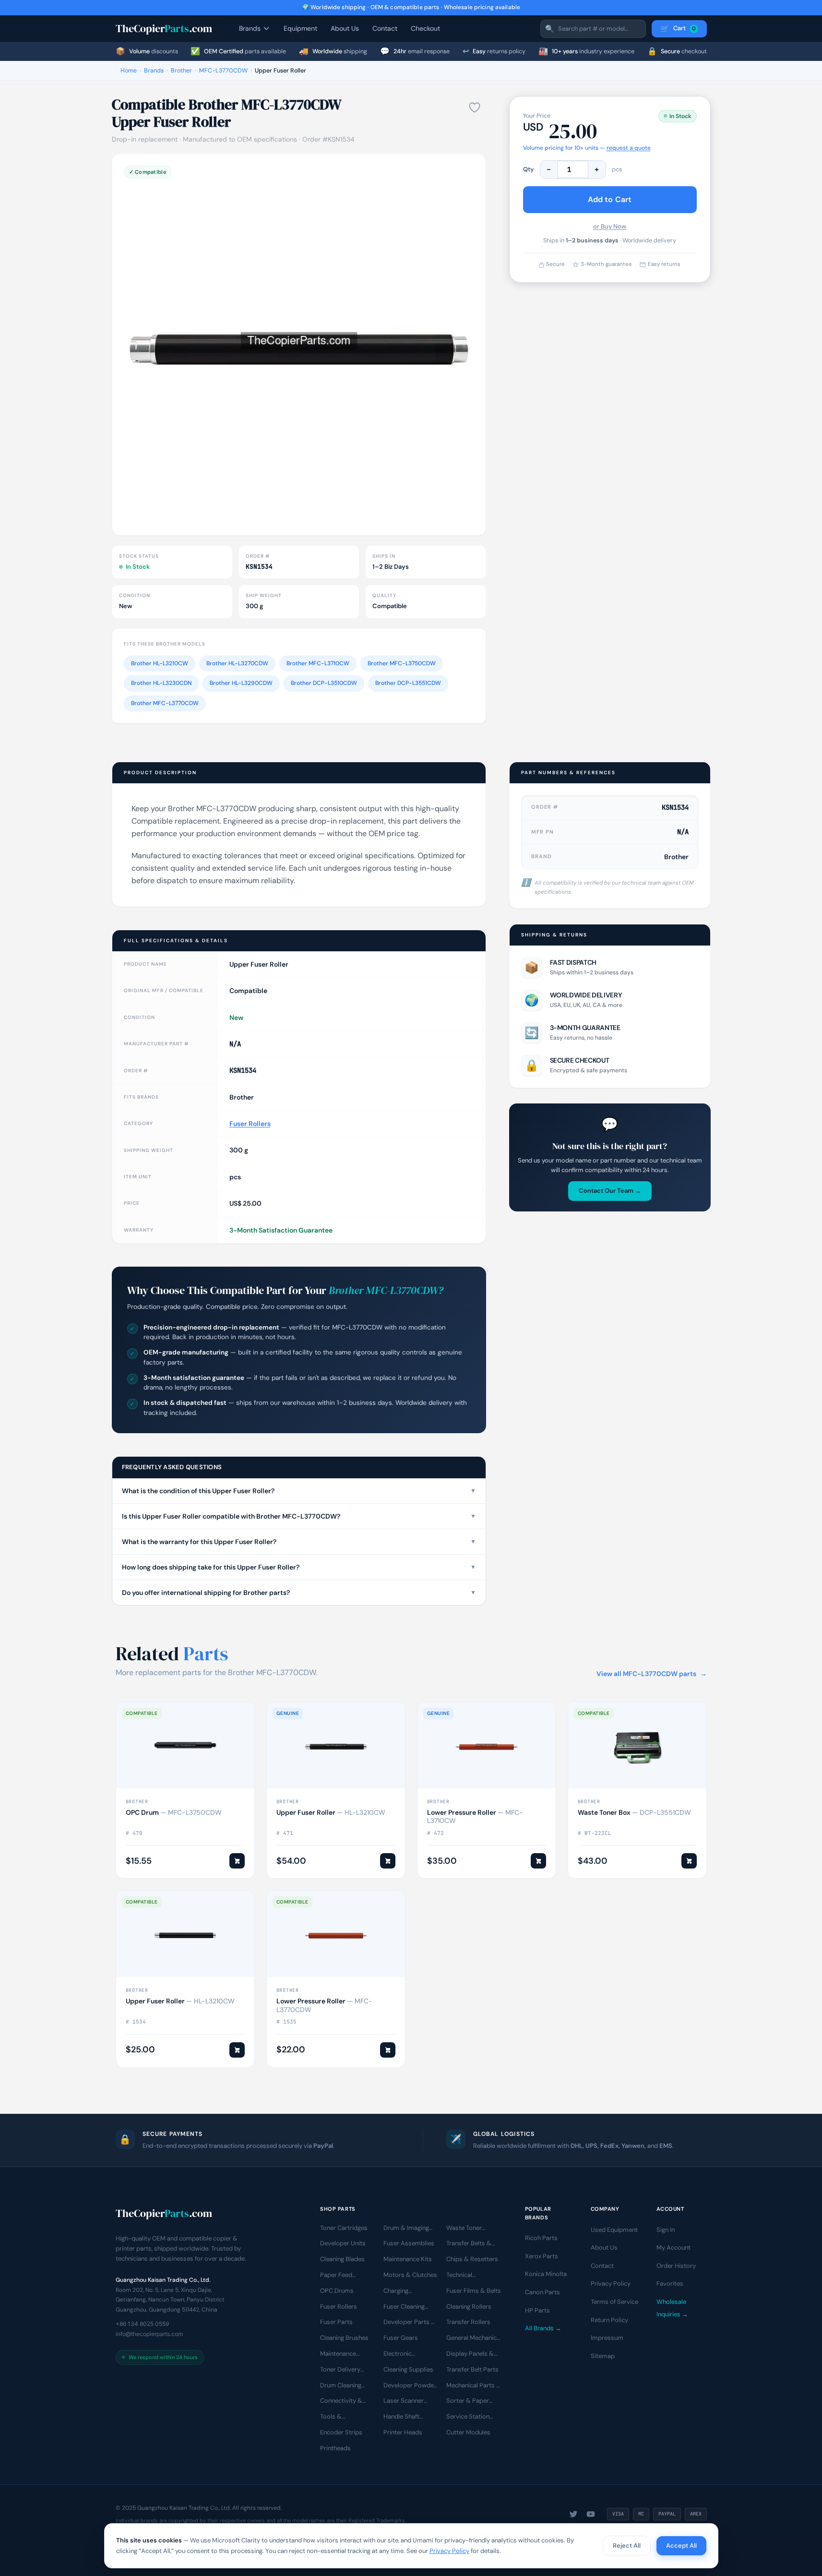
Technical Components (465, 2276)
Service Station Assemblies (468, 2417)
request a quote (629, 148)
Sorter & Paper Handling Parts (468, 2401)
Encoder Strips (341, 2432)
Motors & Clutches (410, 2275)
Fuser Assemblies (409, 2244)
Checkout (425, 28)
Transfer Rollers (468, 2322)
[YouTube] (591, 2514)
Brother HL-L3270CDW (237, 663)
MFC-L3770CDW (223, 71)
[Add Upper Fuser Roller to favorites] (475, 108)
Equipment (300, 28)
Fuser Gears (401, 2338)
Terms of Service (614, 2302)
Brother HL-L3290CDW (241, 683)
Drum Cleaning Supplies (341, 2386)
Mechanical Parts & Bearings (474, 2386)
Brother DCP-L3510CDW (324, 683)
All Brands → (543, 2328)
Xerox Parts (542, 2256)
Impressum (607, 2338)
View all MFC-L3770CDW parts (652, 1674)
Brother (181, 71)
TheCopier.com (164, 28)
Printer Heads (403, 2432)
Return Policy (609, 2320)
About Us (345, 28)
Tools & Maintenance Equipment (338, 2417)
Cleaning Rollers (469, 2306)
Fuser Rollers (250, 1124)
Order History (676, 2266)
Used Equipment (614, 2230)
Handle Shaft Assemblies (401, 2417)
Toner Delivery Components (340, 2370)
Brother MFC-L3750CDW (402, 663)
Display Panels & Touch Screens (470, 2354)
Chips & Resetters (472, 2259)
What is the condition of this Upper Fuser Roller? (299, 1491)
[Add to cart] (237, 1861)
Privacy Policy (611, 2284)
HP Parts (537, 2310)
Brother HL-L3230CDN (161, 683)
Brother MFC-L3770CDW (165, 703)
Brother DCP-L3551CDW (408, 683)
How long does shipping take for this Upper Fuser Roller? (299, 1567)
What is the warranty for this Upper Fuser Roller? (299, 1542)
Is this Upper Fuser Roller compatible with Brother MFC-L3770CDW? (299, 1516)
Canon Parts (542, 2292)
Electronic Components (402, 2354)
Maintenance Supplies (338, 2354)
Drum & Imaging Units (406, 2229)
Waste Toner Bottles (464, 2229)
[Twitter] (573, 2514)
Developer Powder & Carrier (410, 2386)
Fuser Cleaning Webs (404, 2307)
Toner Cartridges (344, 2228)
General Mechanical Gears (474, 2338)
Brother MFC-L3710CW (318, 663)
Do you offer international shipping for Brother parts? (299, 1593)
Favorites (670, 2284)
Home (129, 71)
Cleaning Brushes (344, 2338)
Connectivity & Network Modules (345, 2401)
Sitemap (603, 2356)
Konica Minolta (546, 2274)
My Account (673, 2247)
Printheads (335, 2448)
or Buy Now (610, 226)
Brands (250, 28)
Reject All (627, 2546)
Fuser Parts (336, 2322)
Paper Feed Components (339, 2276)
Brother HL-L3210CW (160, 663)
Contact (385, 28)
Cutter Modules (468, 2432)
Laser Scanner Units (404, 2401)
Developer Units (343, 2244)
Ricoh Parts (541, 2238)
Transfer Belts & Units (469, 2244)
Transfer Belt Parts (472, 2369)
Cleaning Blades (342, 2259)
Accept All (681, 2546)
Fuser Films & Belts (474, 2291)
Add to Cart (610, 199)
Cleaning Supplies (408, 2369)
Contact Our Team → (610, 1191)
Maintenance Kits (408, 2259)
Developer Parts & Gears (410, 2323)
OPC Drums (337, 2291)
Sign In (666, 2230)
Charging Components (402, 2291)
